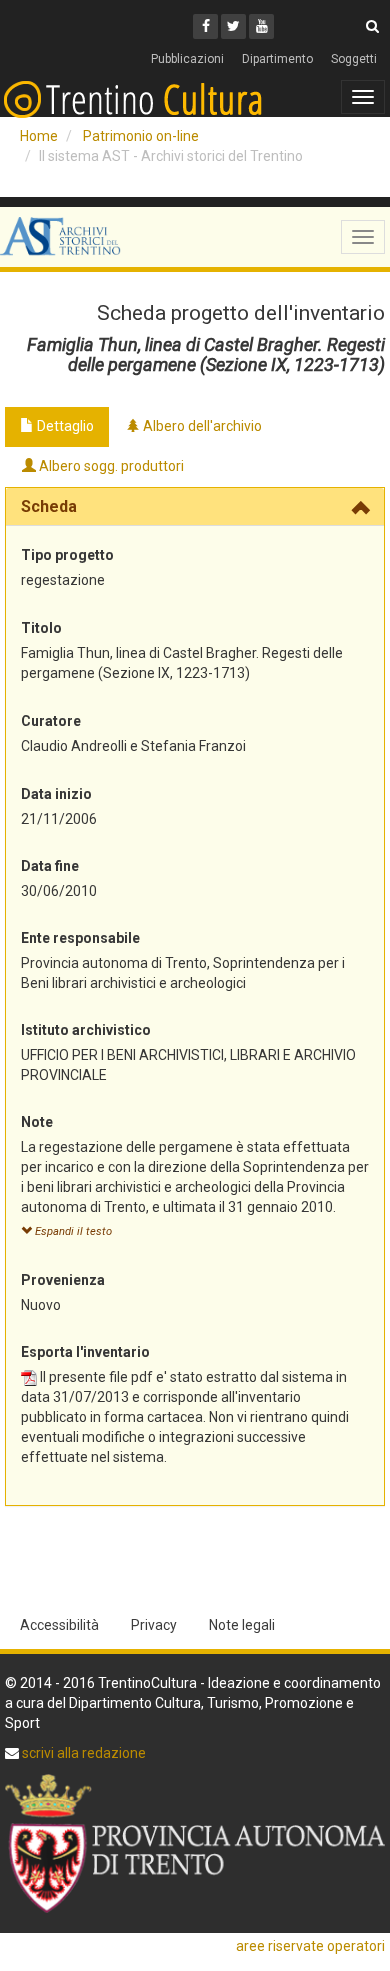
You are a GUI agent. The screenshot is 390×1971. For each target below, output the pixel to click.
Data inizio (56, 794)
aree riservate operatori (310, 1946)
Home (39, 136)
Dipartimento (277, 59)
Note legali (242, 1625)
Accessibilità (59, 1625)
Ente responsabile (80, 938)
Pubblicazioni (187, 59)
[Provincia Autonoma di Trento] (195, 1843)
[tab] (195, 507)
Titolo (41, 628)
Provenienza (63, 1280)
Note (37, 1122)
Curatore (51, 721)
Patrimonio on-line (141, 136)
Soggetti (354, 59)
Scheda (49, 506)
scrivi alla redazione (82, 1753)
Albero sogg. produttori (110, 466)
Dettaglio (64, 426)
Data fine (50, 866)
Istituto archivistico (86, 1030)
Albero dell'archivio (201, 426)
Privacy (154, 1625)
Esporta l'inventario (85, 1352)
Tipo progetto (67, 555)
